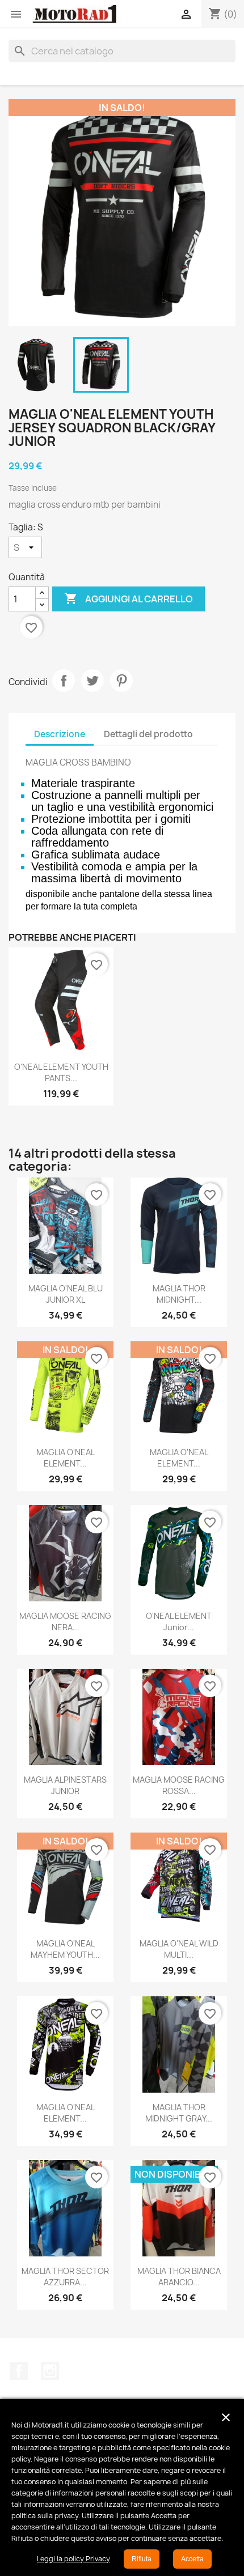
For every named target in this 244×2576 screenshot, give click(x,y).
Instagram (50, 2371)
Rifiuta (142, 2559)
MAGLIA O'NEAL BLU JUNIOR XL (66, 1294)
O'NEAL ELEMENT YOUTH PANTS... (61, 1072)
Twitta (92, 681)
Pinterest (121, 681)
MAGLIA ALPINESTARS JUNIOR (65, 1785)
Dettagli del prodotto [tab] (148, 734)
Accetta (192, 2559)
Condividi (64, 681)
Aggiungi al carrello (129, 598)
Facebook (19, 2371)
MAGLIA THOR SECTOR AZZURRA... (65, 2277)
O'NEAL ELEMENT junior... (179, 1621)
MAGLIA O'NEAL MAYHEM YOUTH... (65, 1949)
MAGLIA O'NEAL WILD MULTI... (179, 1949)
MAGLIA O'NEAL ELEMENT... (66, 1458)
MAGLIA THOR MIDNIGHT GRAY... (179, 2113)
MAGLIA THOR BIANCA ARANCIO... (179, 2277)
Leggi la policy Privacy (73, 2559)
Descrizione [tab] (60, 734)
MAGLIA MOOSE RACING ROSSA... (179, 1785)
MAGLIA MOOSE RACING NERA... (65, 1621)
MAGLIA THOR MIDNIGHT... (179, 1294)
